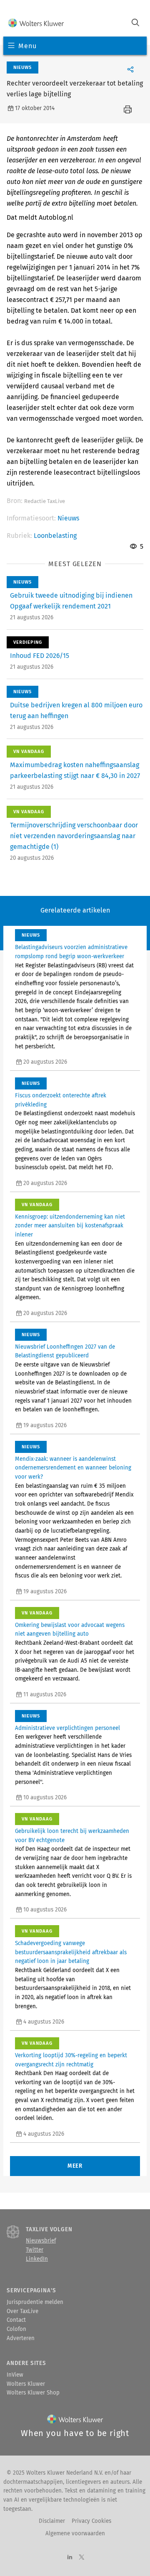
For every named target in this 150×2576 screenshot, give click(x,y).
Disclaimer (52, 2521)
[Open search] (135, 23)
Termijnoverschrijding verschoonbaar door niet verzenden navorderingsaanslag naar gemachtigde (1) (74, 836)
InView (15, 2375)
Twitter (35, 2250)
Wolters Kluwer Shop (33, 2393)
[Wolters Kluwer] (36, 23)
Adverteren (21, 2338)
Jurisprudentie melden (35, 2302)
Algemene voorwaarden (75, 2534)
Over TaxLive (22, 2311)
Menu (27, 46)
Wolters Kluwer (26, 2384)
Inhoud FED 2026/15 (40, 656)
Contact (16, 2320)
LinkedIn (37, 2259)
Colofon (16, 2329)
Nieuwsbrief (41, 2241)
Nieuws (68, 518)
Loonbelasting (55, 536)
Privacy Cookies (91, 2521)
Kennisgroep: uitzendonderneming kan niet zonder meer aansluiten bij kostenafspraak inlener (70, 1226)
